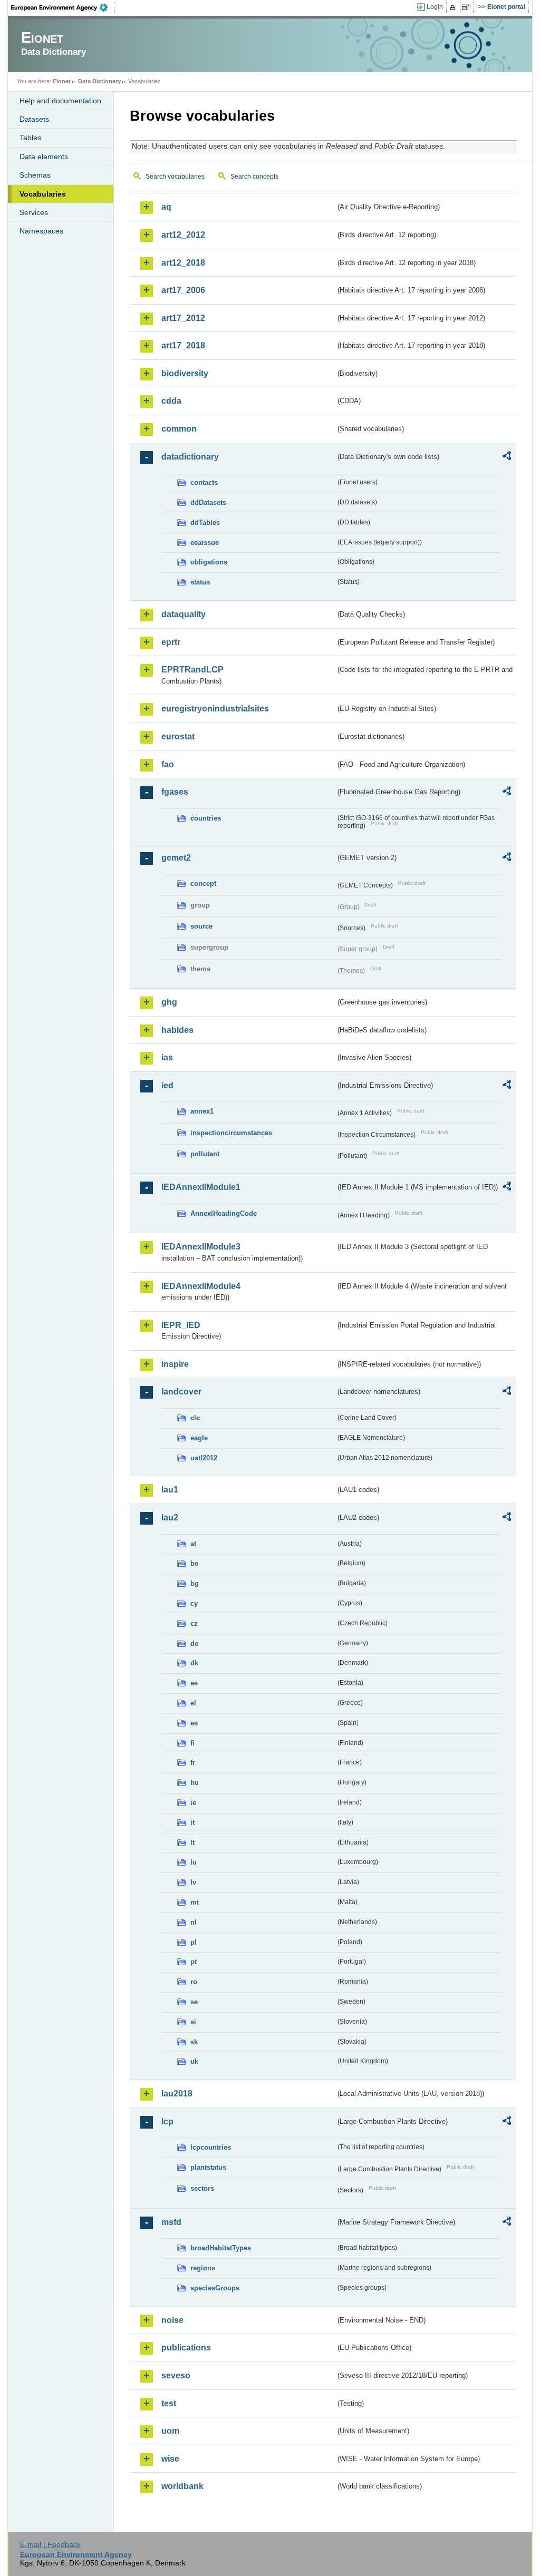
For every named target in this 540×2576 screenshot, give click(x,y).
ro (194, 1982)
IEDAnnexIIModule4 (201, 1286)
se (194, 2002)
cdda (171, 401)
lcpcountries (211, 2147)
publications (186, 2348)
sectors (202, 2188)
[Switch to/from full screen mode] (468, 7)
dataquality (184, 614)
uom (170, 2431)
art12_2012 (183, 235)
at (193, 1544)
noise (172, 2320)
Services (34, 212)
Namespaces (41, 231)
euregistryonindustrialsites (215, 709)
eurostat (178, 736)
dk (194, 1663)
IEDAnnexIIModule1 (201, 1187)
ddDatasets (208, 502)
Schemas (35, 175)
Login (435, 7)
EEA (63, 7)
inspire (175, 1364)
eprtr (171, 642)
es (194, 1723)
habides (177, 1030)
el (193, 1703)
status (200, 582)
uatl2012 (204, 1458)
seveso (176, 2375)
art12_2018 (183, 263)
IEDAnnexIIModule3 (201, 1247)
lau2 (170, 1518)
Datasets (34, 119)
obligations (209, 562)
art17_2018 (183, 345)
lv (193, 1882)
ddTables (205, 523)
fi (192, 1743)
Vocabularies (43, 194)
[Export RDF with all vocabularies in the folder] (507, 457)
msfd (171, 2222)
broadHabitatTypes (221, 2248)
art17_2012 (183, 318)
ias (167, 1057)
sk (194, 2042)
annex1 (202, 1111)
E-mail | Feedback (50, 2544)
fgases (175, 792)
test (169, 2403)
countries (206, 818)
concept (203, 884)
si (193, 2022)
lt (192, 1843)
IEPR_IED (181, 1325)
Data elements (44, 157)
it (192, 1823)
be (194, 1563)
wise (170, 2459)
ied (167, 1085)
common (179, 429)
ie (193, 1803)
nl (194, 1922)
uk (194, 2061)
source (201, 926)
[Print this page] (454, 7)
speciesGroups (215, 2288)
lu (194, 1862)
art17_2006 (183, 290)
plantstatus (208, 2167)
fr (193, 1763)
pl (194, 1942)
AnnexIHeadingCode (224, 1213)
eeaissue (205, 543)
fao (168, 764)
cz (194, 1623)
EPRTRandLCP (192, 670)
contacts (204, 482)
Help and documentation (60, 101)
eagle (199, 1438)
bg (195, 1583)
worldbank (182, 2486)
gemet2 (176, 858)
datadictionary (190, 457)
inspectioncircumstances (231, 1133)
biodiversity (185, 373)
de (194, 1643)
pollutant (205, 1154)
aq (166, 207)
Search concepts (254, 177)
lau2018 (177, 2094)
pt (194, 1962)
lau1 (170, 1490)
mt (195, 1902)
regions (203, 2268)
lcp (167, 2121)
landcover (181, 1392)
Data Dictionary (99, 81)
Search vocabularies (175, 177)
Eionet (62, 81)
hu (195, 1783)
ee (194, 1683)
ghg (169, 1002)
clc (195, 1418)
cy (194, 1603)
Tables (30, 138)
